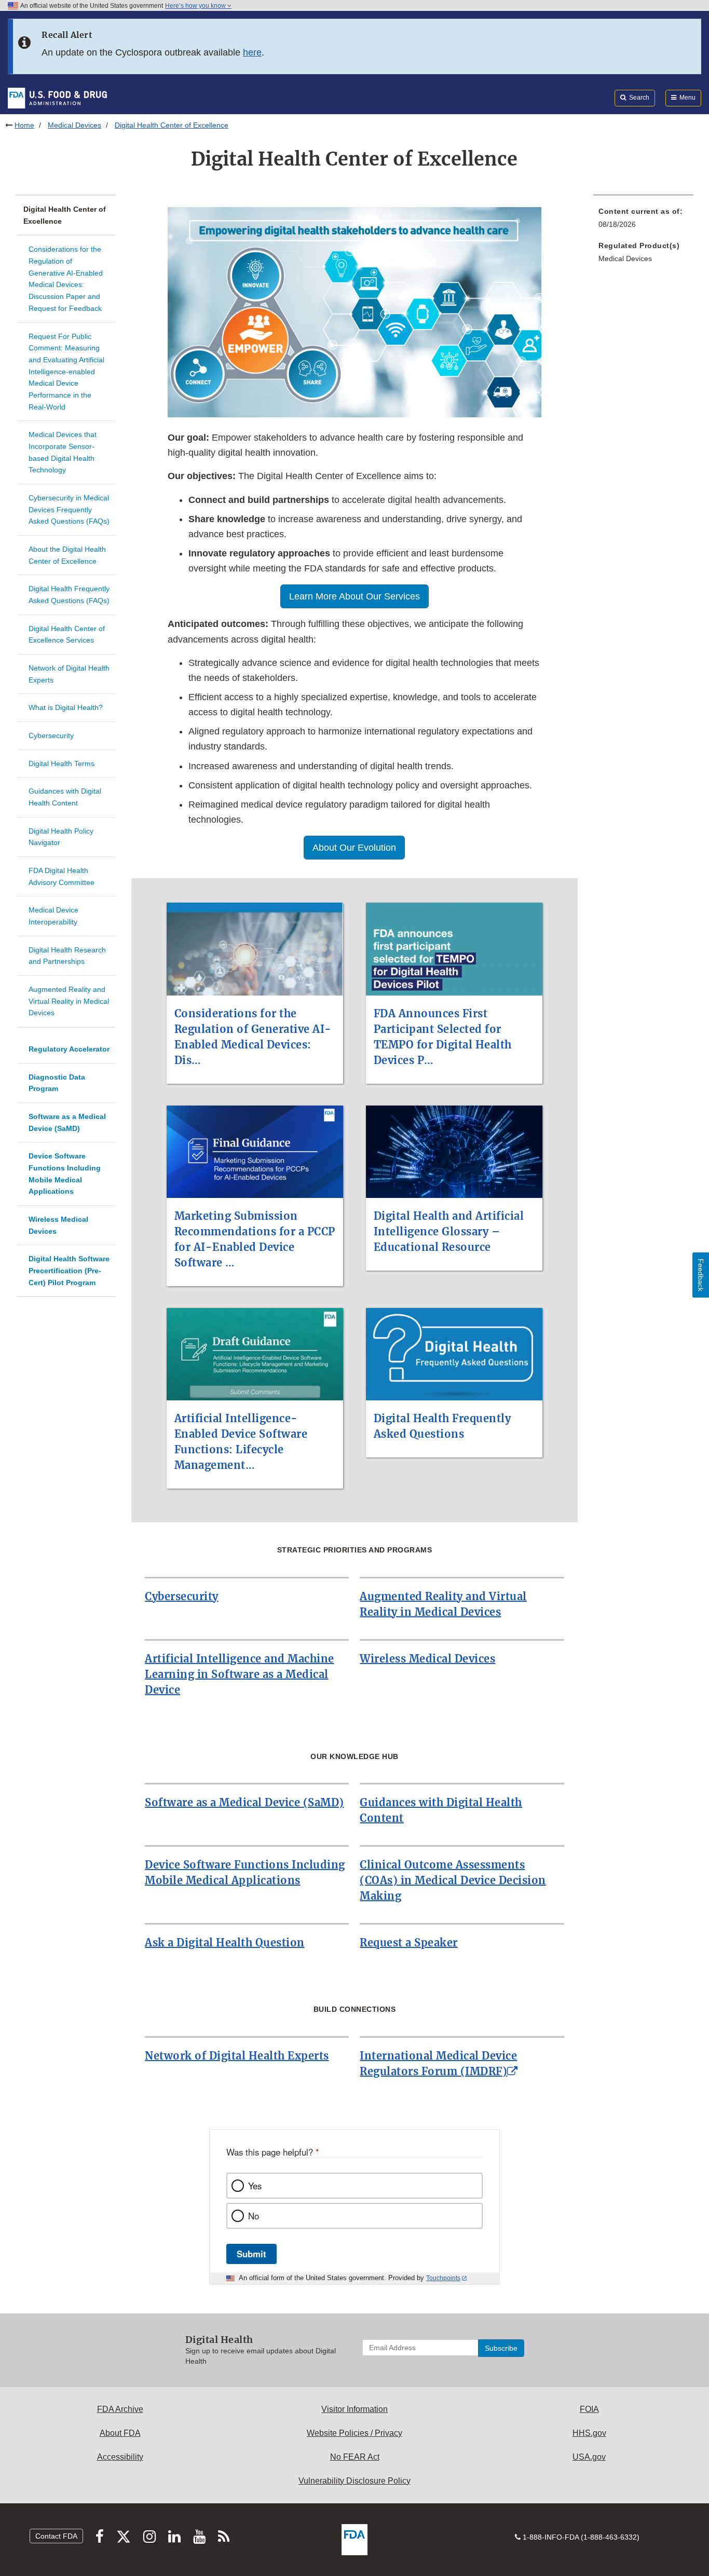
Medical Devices (74, 125)
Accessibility (120, 2457)
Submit (251, 2254)
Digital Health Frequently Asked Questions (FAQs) (69, 595)
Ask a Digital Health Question (225, 1943)
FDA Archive (120, 2409)
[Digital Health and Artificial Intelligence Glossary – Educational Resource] (454, 1099)
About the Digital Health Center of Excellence (67, 555)
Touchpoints (443, 2278)
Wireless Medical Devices (58, 1225)
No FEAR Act (355, 2457)
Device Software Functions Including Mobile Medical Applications (65, 1174)
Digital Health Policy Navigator (61, 837)
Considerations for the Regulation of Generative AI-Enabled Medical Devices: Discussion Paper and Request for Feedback (66, 278)
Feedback (701, 1275)
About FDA (120, 2433)
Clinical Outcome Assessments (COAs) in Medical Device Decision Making (453, 1880)
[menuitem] (643, 221)
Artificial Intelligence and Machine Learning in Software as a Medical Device (240, 1674)
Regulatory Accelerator (69, 1049)
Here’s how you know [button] (196, 6)
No (254, 2216)
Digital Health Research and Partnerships (67, 956)
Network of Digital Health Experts (69, 674)
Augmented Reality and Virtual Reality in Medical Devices (69, 1001)
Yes (255, 2186)
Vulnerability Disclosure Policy (354, 2481)
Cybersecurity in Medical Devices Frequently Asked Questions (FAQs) (69, 509)
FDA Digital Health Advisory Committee (62, 876)
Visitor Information (354, 2409)
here (252, 52)
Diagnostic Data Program (57, 1083)
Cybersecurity (51, 735)
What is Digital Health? (66, 707)
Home (24, 125)
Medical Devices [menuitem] (625, 258)
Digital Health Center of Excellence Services (67, 635)
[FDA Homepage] (57, 98)
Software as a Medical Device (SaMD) (67, 1122)
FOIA (589, 2409)
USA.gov (589, 2457)
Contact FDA (56, 2536)
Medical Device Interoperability (53, 916)
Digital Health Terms (62, 764)
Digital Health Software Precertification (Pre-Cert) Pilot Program (69, 1270)
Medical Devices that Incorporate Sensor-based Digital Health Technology (63, 452)
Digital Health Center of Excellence (65, 215)
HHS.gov (589, 2433)
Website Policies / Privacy (354, 2433)
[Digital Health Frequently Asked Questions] (454, 1302)
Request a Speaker (409, 1943)
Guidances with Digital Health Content (65, 797)
